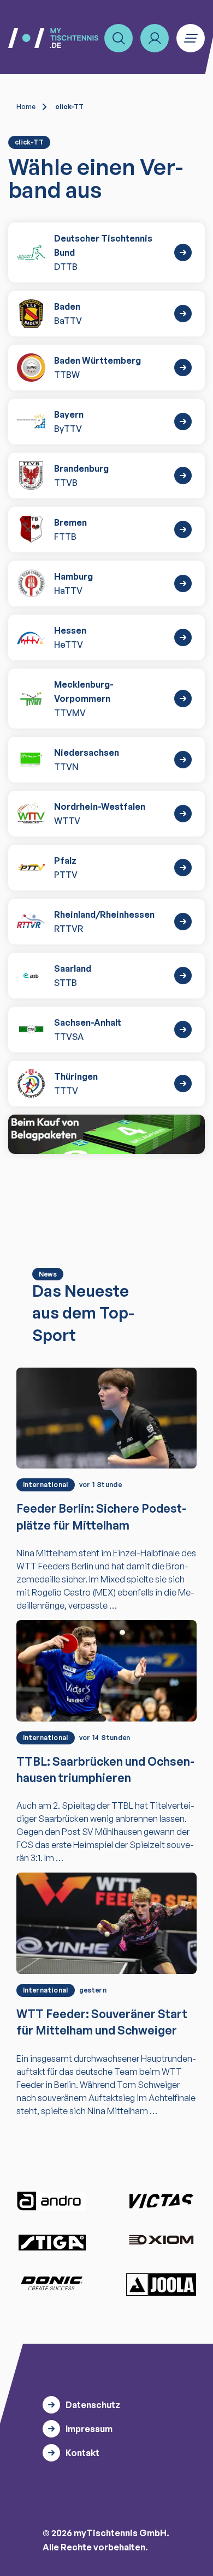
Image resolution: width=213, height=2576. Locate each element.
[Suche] (119, 38)
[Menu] (191, 38)
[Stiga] (52, 2242)
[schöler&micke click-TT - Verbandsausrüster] (106, 1134)
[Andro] (52, 2201)
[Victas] (161, 2201)
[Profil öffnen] (155, 38)
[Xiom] (161, 2241)
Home (26, 107)
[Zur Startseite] (53, 38)
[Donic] (52, 2283)
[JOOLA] (161, 2284)
